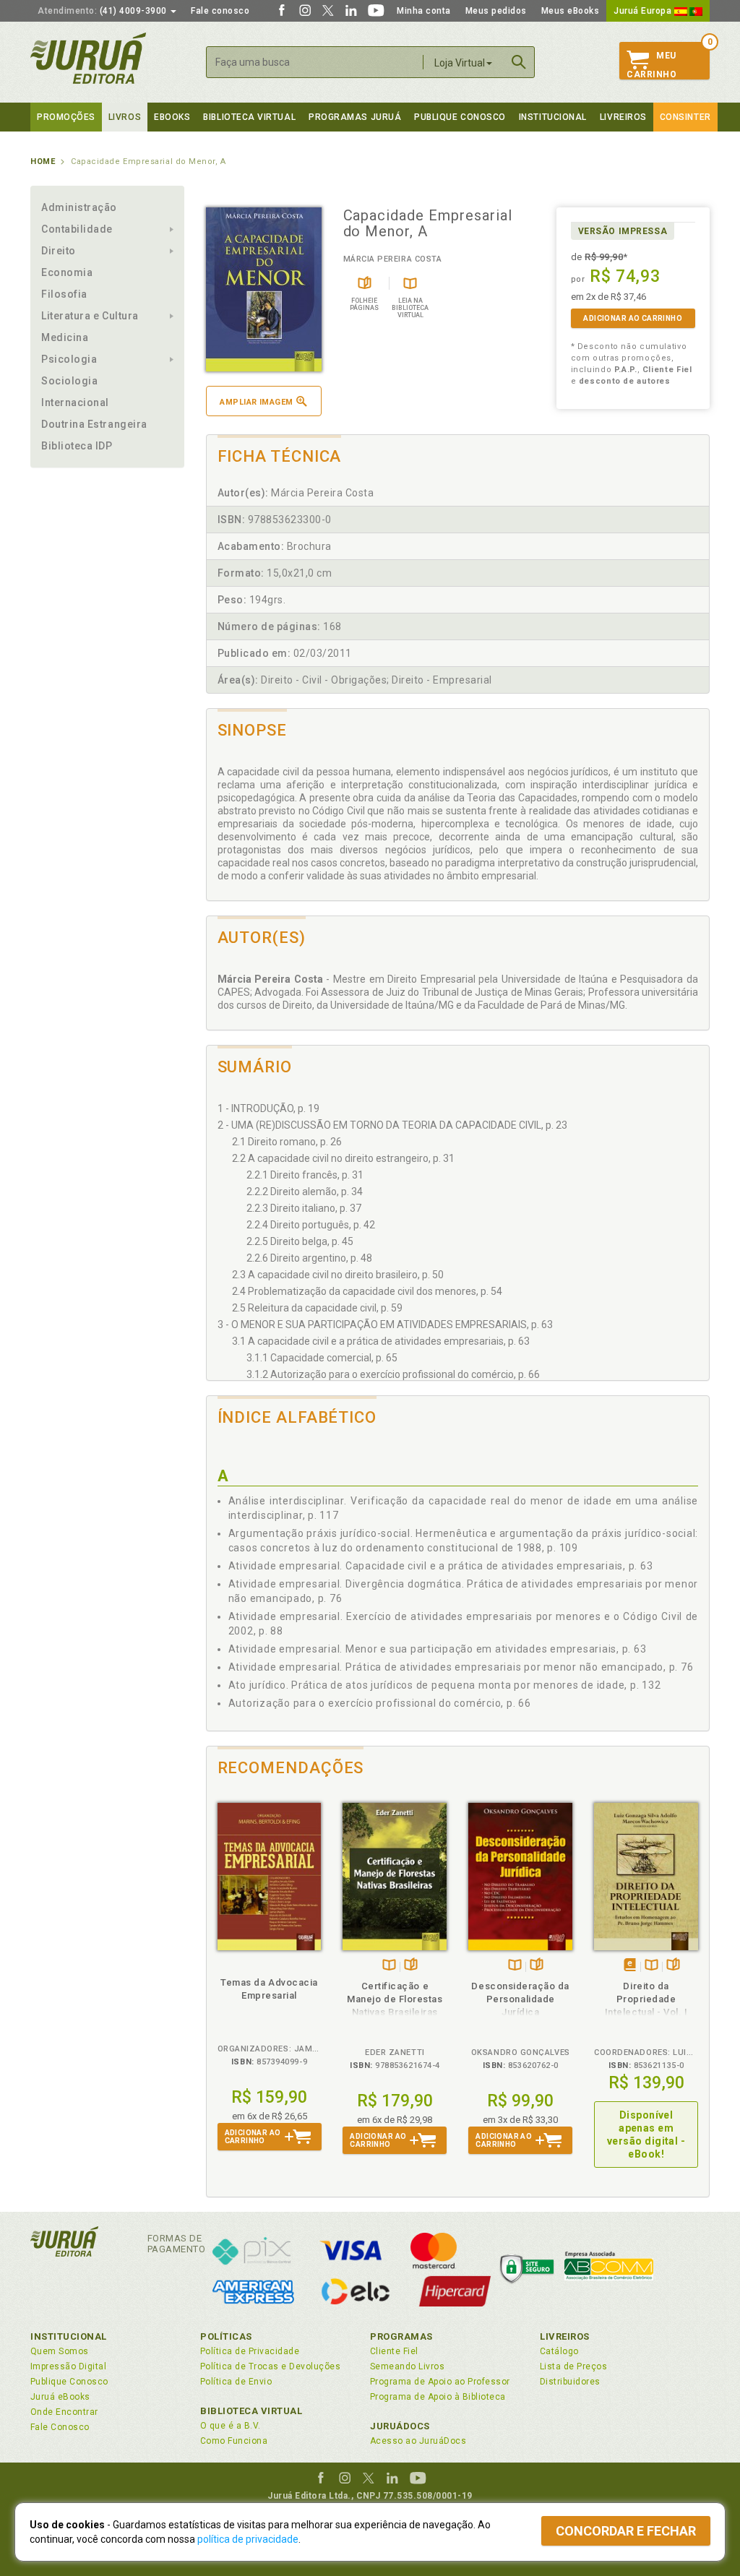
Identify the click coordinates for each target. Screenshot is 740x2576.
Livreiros (623, 117)
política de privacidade (248, 2539)
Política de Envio (236, 2382)
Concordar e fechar (626, 2531)
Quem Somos (60, 2351)
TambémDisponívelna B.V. (389, 1966)
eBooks (172, 117)
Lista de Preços (573, 2366)
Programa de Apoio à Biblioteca (438, 2397)
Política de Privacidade (250, 2351)
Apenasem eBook (630, 1966)
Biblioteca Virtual (251, 2411)
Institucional (553, 117)
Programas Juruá (355, 117)
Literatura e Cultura (90, 316)
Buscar (519, 62)
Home (43, 161)
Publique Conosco (460, 117)
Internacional (75, 402)
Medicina (65, 337)
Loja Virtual (460, 63)
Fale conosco (220, 11)
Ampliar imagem (256, 402)
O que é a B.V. (231, 2426)
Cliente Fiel (394, 2351)
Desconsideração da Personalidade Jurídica (520, 1999)
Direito (59, 251)
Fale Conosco (60, 2427)
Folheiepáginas (411, 1966)
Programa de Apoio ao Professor (440, 2382)
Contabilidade (77, 229)
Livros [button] (125, 117)
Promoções (66, 117)
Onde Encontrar (64, 2412)
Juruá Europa (644, 11)
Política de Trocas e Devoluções (270, 2366)
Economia (67, 272)
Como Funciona (234, 2441)
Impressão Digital (68, 2366)
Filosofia (64, 294)
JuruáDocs (400, 2426)
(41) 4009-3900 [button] (103, 11)
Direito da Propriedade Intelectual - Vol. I (646, 1999)
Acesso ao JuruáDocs (418, 2441)
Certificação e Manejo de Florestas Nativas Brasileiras (395, 1999)
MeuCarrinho (651, 65)
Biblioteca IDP (77, 446)
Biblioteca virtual (249, 117)
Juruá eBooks (60, 2397)
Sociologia (69, 381)
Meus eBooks (571, 11)
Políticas (226, 2336)
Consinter (685, 117)
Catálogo (559, 2351)
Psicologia (69, 359)
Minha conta (424, 11)
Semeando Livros (407, 2366)
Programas (401, 2336)
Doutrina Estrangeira (94, 424)
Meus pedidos (496, 11)
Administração (79, 207)
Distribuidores (570, 2382)
